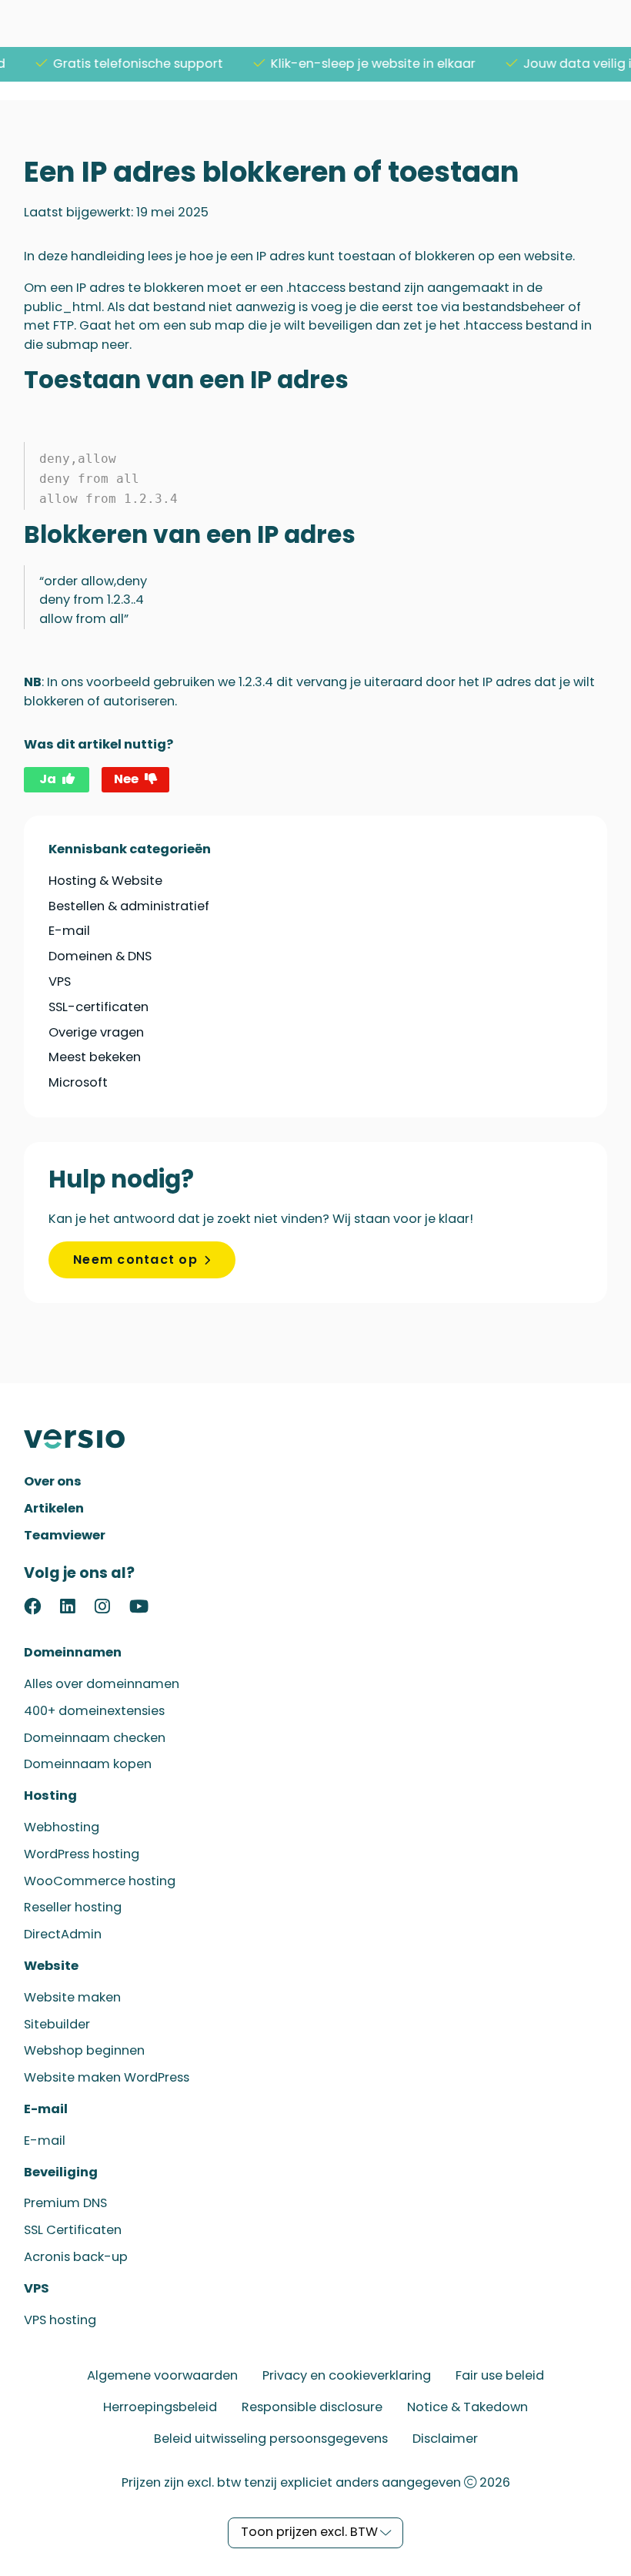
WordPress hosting (82, 1854)
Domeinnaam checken (95, 1738)
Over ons (53, 1481)
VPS (60, 981)
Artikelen (54, 1508)
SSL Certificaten (73, 2230)
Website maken (72, 1997)
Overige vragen (96, 1032)
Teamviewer (65, 1535)
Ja (48, 779)
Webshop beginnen (84, 2050)
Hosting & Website (105, 881)
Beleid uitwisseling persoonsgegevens (271, 2439)
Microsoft (78, 1082)
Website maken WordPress (107, 2077)
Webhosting (62, 1827)
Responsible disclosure (312, 2407)
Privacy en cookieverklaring (347, 2375)
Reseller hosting (73, 1907)
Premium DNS (65, 2203)
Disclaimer (445, 2439)
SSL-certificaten (98, 1007)
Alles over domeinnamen (102, 1684)
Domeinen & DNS (100, 956)
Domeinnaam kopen (88, 1764)
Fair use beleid (500, 2375)
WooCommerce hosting (100, 1881)
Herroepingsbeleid (160, 2407)
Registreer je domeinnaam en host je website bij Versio (82, 1439)
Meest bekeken (95, 1057)
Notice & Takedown (467, 2407)
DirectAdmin (63, 1934)
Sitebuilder (57, 2024)
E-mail (69, 931)
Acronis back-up (76, 2257)
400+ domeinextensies (94, 1711)
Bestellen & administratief (129, 906)
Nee (126, 779)
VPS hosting (60, 2320)
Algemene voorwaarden (162, 2375)
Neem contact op (135, 1260)
